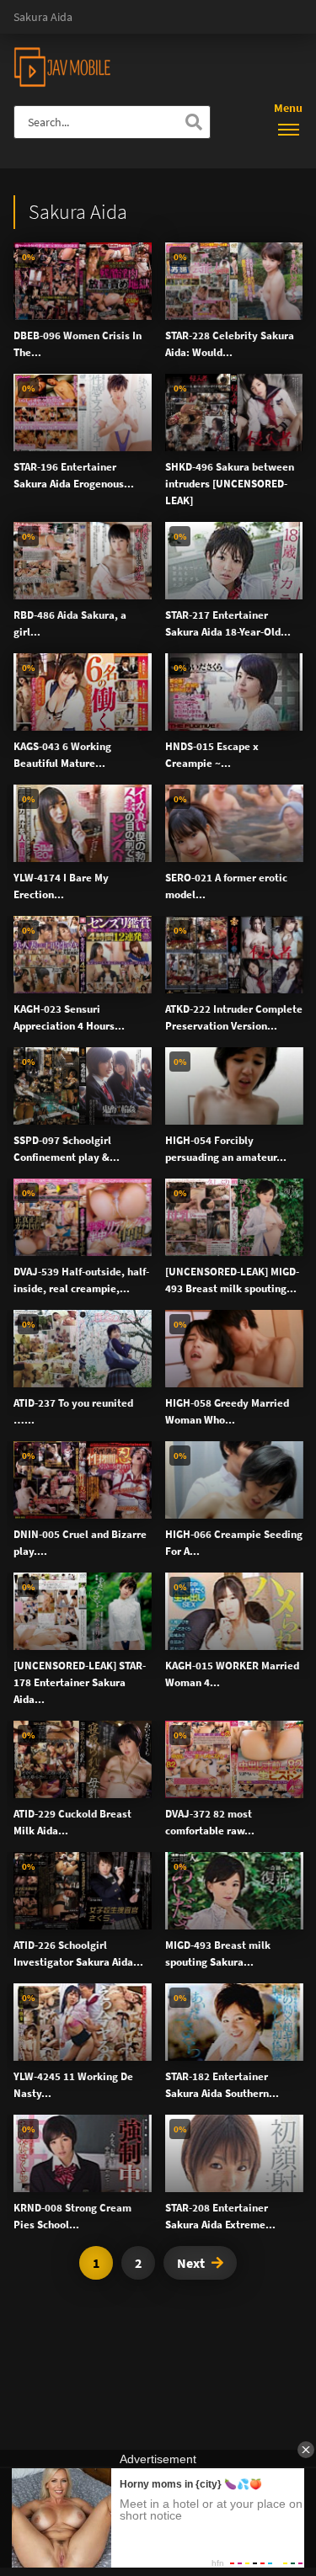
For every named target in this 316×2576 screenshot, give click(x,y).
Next (191, 2263)
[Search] (194, 122)
